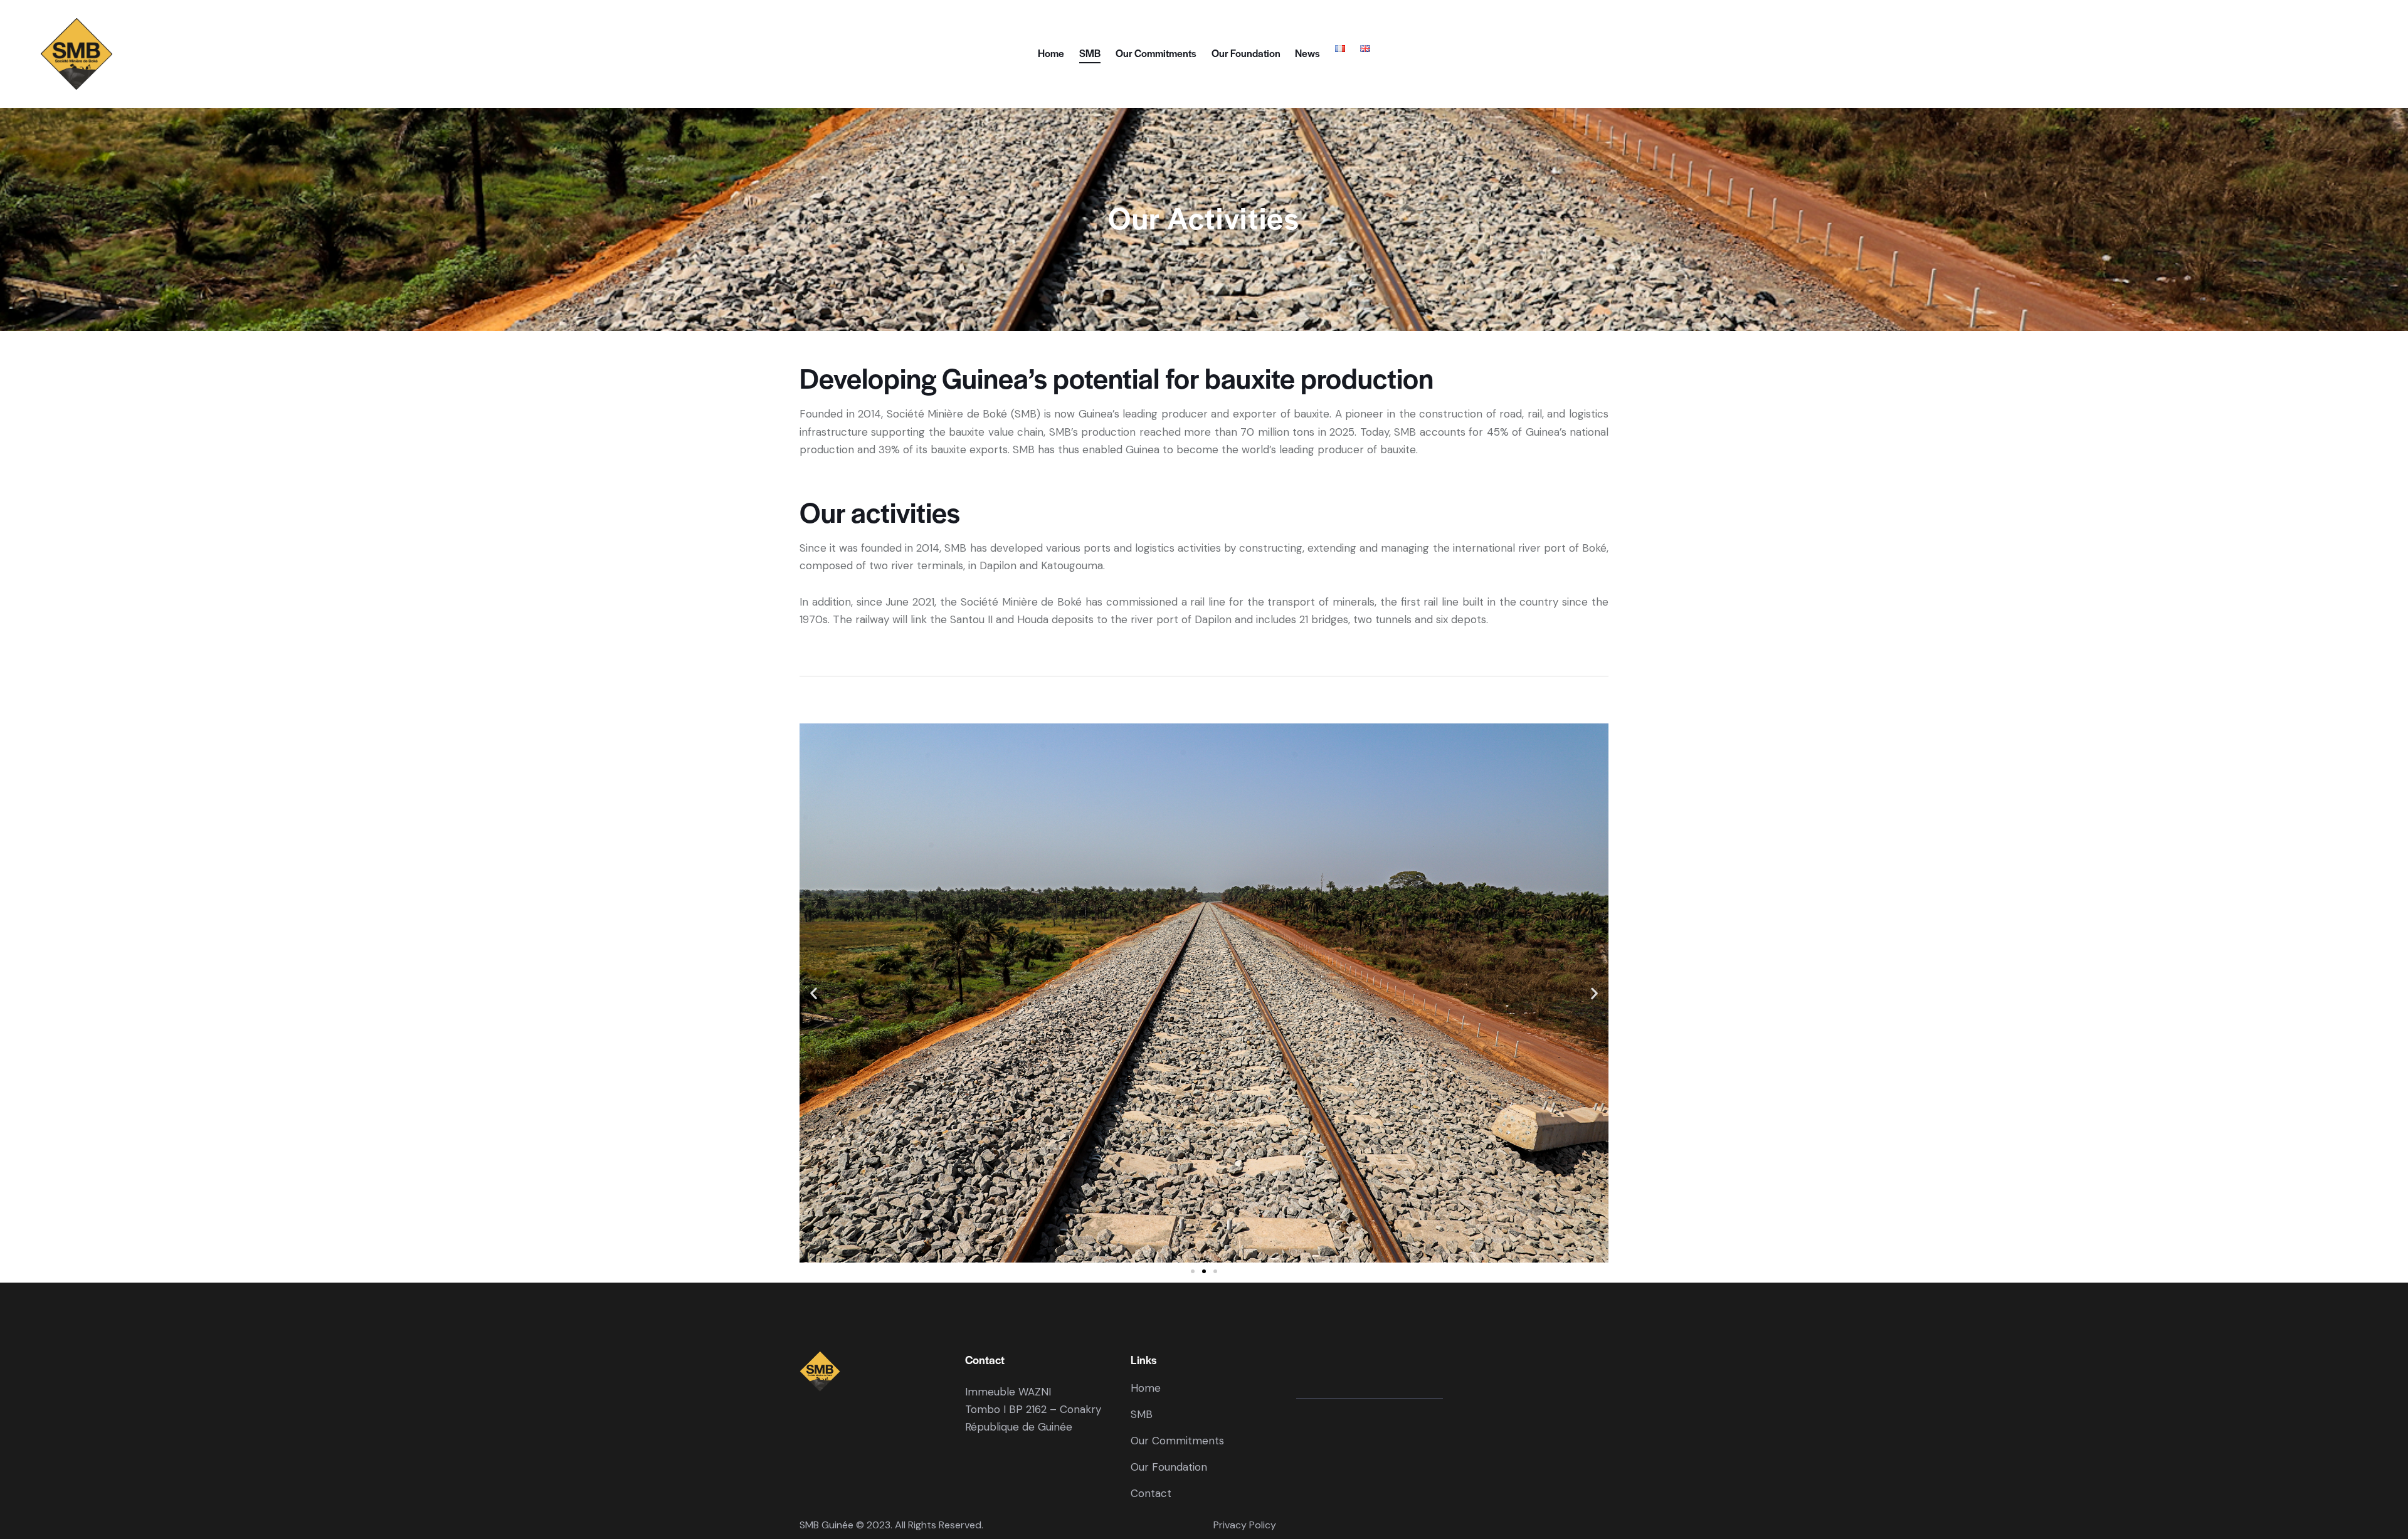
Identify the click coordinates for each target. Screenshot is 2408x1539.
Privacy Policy (1245, 1525)
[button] (814, 993)
